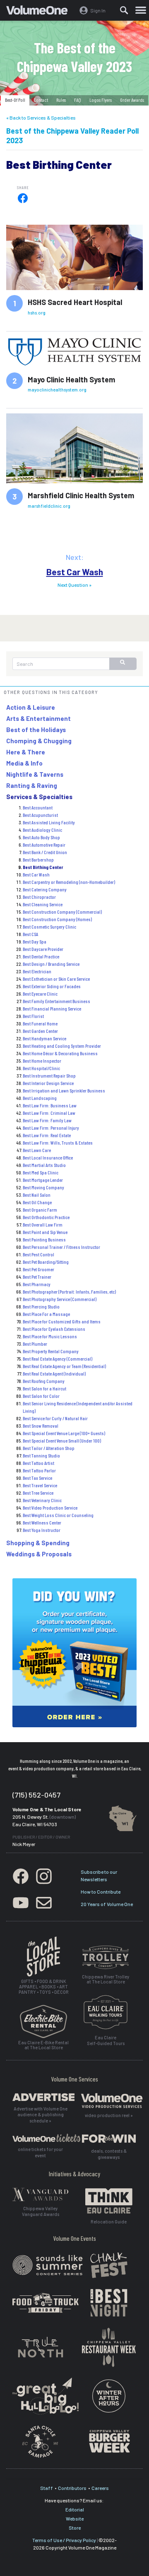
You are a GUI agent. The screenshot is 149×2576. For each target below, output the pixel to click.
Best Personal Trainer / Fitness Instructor (61, 1247)
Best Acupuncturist (40, 815)
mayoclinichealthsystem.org (57, 390)
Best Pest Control (38, 1254)
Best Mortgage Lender (43, 1180)
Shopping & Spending (38, 1543)
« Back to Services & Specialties (41, 118)
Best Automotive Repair (44, 845)
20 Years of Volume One (107, 1904)
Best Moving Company (43, 1187)
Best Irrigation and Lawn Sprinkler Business (64, 1090)
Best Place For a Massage (46, 1314)
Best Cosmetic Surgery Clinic (49, 927)
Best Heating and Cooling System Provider (62, 1046)
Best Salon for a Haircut (44, 1388)
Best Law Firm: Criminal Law (49, 1113)
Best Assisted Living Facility (49, 822)
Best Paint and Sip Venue (45, 1232)
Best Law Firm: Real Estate (47, 1135)
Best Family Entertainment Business (56, 1001)
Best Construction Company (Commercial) (62, 912)
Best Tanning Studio (41, 1455)
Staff (47, 2488)
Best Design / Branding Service (51, 964)
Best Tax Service (37, 1478)
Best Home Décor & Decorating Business (60, 1053)
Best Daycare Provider (43, 949)
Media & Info (24, 763)
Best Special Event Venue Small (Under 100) (62, 1440)
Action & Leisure (31, 707)
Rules (61, 100)
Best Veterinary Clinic (42, 1500)
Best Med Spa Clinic (41, 1172)
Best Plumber (35, 1344)
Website (75, 2518)
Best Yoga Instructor (42, 1530)
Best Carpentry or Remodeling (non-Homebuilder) (69, 882)
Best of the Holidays (36, 730)
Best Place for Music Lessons (50, 1336)
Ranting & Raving (32, 785)
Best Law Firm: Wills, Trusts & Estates (58, 1143)
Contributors (72, 2488)
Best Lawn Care (37, 1150)
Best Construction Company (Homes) (57, 919)
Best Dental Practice (41, 956)
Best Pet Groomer (38, 1269)
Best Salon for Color (41, 1396)
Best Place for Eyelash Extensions (54, 1329)
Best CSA (30, 934)
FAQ (78, 100)
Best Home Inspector (42, 1061)
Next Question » (74, 585)
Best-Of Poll (15, 100)
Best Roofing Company (44, 1381)
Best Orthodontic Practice (46, 1217)
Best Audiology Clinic (42, 830)
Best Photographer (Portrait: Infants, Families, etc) (69, 1292)
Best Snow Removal (41, 1426)
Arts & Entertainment (38, 718)
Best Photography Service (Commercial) (60, 1299)
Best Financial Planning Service (52, 1008)
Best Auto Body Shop (41, 837)
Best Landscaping (40, 1098)
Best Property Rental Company (51, 1351)
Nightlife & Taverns (35, 774)
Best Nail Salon (37, 1195)
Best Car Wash (75, 572)
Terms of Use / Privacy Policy (64, 2540)
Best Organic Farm (40, 1210)
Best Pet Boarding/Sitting (46, 1262)
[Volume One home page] (40, 12)
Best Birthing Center (43, 867)
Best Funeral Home (40, 1023)
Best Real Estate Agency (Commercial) (58, 1359)
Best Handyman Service (44, 1038)
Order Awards (132, 100)
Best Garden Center (40, 1031)
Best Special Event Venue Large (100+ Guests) (64, 1433)
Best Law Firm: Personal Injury (51, 1128)
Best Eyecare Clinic (40, 994)
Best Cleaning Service (43, 904)
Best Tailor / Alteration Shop (49, 1448)
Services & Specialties (39, 797)
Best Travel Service (40, 1485)
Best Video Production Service (50, 1508)
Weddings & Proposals (39, 1554)
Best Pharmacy (37, 1284)
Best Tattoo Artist (38, 1463)
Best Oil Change (37, 1202)
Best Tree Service (38, 1493)
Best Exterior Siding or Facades (52, 986)
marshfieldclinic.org (49, 506)
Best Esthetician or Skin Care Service (56, 979)
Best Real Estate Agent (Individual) (54, 1373)
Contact (41, 100)
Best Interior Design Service (48, 1083)
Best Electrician (37, 971)
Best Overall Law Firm (43, 1224)
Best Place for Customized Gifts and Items (62, 1321)
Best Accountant (38, 807)
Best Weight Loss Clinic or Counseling (58, 1515)
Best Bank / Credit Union (45, 852)
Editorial (75, 2509)
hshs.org (37, 313)
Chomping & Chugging (39, 741)
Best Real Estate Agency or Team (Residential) (64, 1366)
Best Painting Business (44, 1239)
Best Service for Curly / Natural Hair (55, 1418)
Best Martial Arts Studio (44, 1165)
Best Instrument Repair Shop (49, 1076)
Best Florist (33, 1016)
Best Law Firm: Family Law (47, 1120)
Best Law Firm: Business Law (50, 1105)
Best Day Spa (35, 941)
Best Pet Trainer (37, 1277)
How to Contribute (101, 1892)
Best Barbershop (38, 859)
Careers (100, 2488)
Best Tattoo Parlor (39, 1470)
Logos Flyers (101, 100)
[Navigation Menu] (141, 10)
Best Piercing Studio (41, 1306)
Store (75, 2528)
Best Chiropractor (39, 897)
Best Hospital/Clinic (41, 1068)
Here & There (26, 752)
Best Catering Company (45, 889)
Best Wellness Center (42, 1522)
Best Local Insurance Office (48, 1157)
